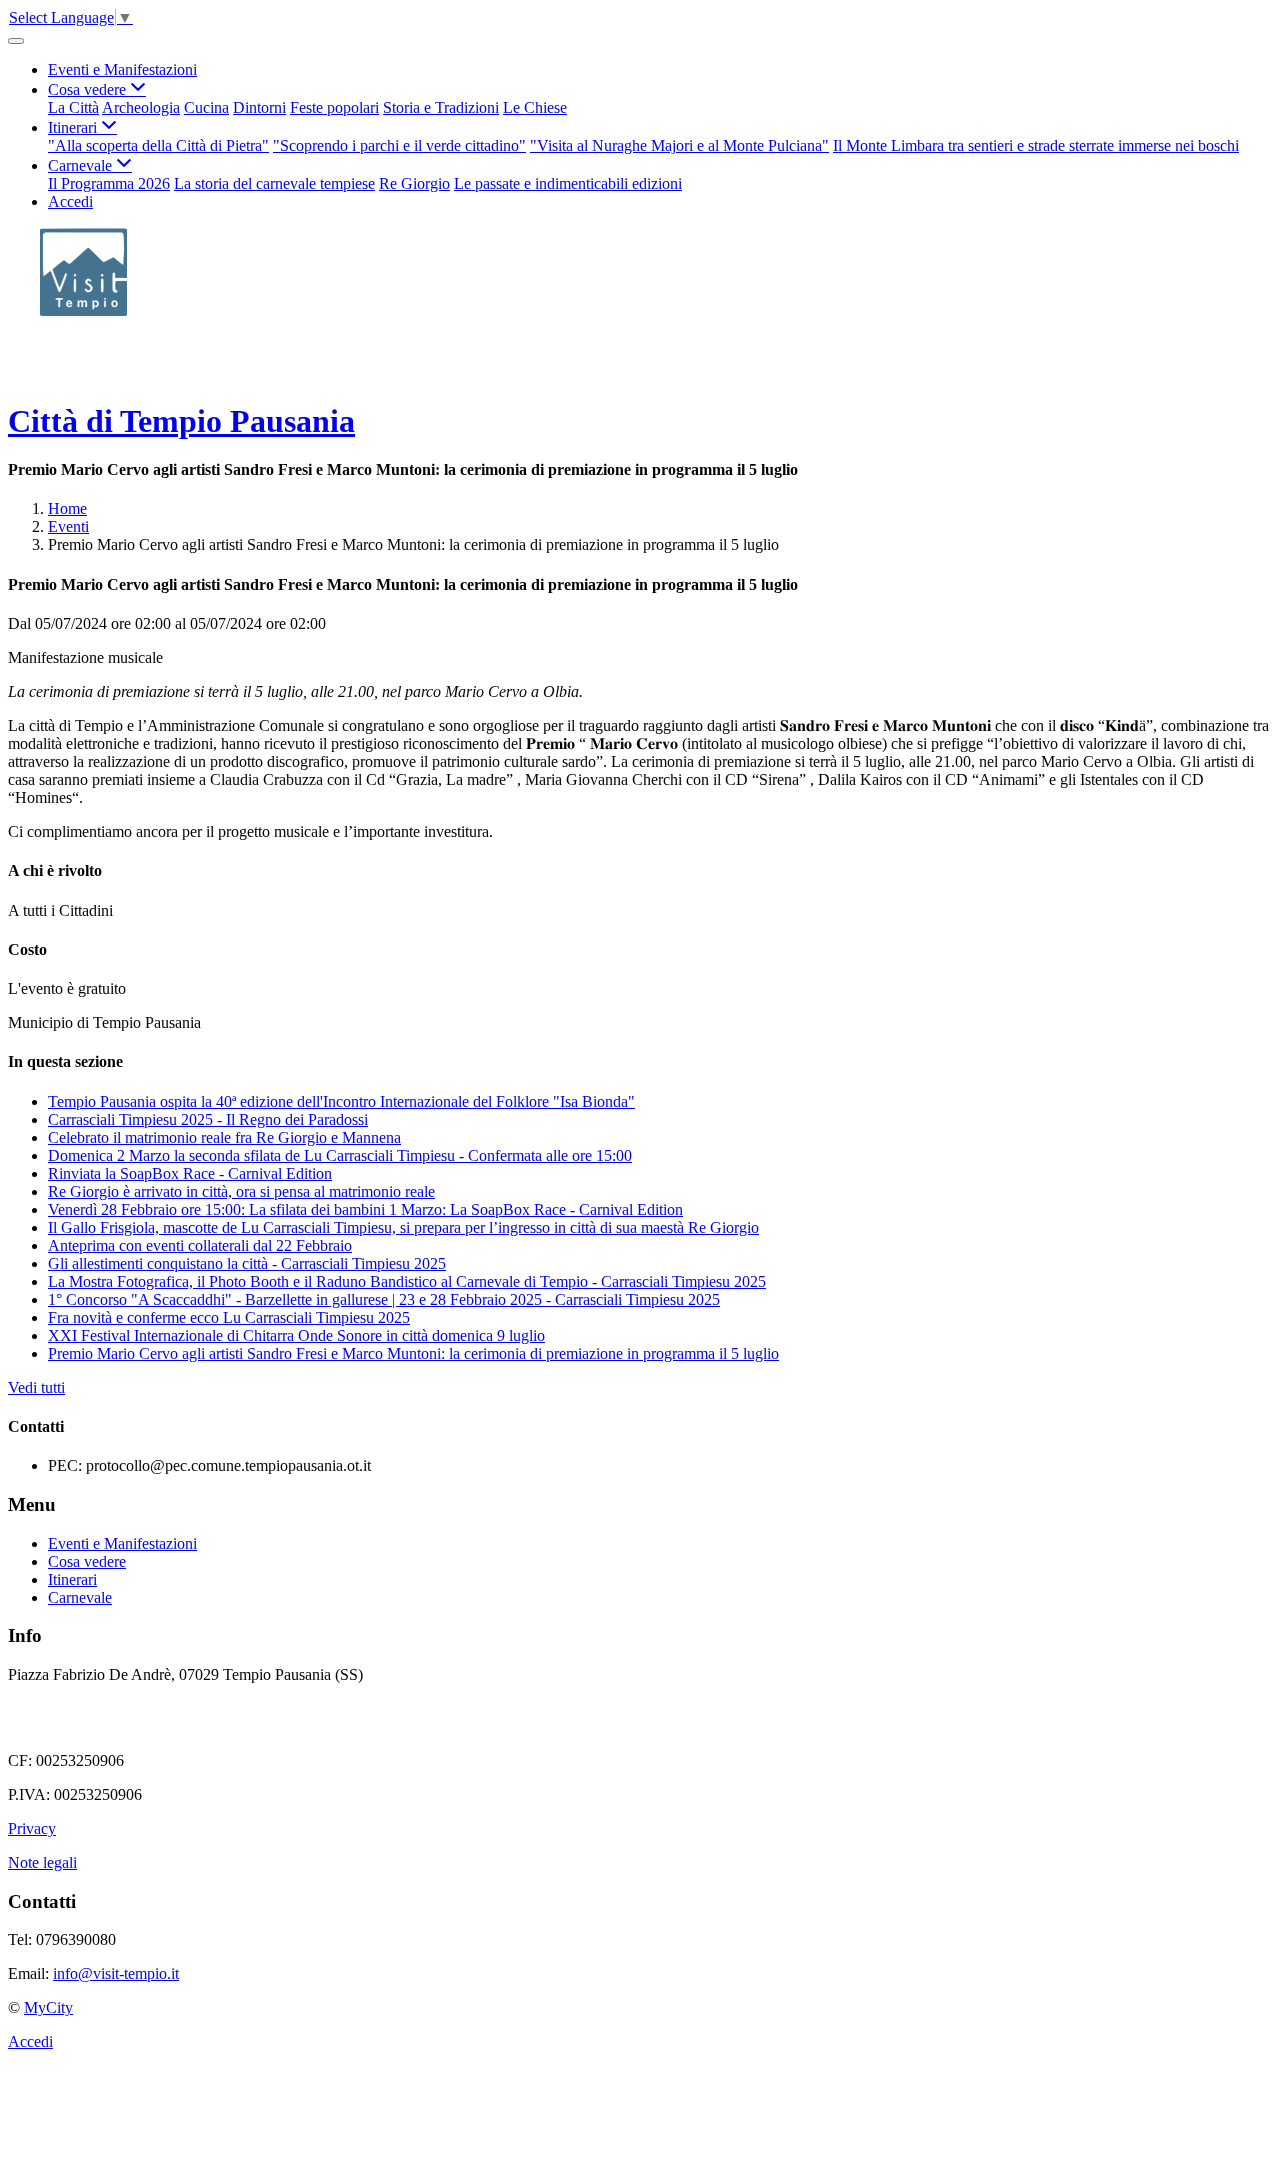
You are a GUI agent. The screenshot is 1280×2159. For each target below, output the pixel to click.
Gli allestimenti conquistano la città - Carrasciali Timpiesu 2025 (247, 1263)
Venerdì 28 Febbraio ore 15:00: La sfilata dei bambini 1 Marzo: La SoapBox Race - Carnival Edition (365, 1209)
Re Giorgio (414, 183)
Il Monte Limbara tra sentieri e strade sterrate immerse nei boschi (1036, 145)
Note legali (42, 1862)
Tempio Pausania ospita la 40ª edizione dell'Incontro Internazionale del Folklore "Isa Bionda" (341, 1101)
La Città (73, 107)
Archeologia (141, 107)
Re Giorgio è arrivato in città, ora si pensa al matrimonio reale (241, 1191)
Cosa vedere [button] (89, 89)
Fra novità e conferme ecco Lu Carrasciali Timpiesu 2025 (229, 1317)
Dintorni (259, 107)
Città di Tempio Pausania (181, 421)
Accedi (70, 201)
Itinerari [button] (74, 127)
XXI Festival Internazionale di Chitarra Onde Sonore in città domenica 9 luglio (296, 1335)
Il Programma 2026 (109, 183)
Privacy (32, 1828)
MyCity (48, 2007)
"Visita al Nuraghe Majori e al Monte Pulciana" (679, 145)
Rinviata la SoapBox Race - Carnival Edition (190, 1173)
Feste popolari (334, 107)
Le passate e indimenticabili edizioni (568, 183)
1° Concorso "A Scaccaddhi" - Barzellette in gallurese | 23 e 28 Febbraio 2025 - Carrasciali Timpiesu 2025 (384, 1299)
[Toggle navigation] (16, 41)
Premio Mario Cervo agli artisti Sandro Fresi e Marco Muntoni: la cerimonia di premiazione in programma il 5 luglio (413, 1353)
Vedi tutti (36, 1387)
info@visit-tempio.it (116, 1973)
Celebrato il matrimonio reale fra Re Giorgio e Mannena (224, 1137)
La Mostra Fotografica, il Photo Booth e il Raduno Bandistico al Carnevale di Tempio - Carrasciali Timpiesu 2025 (407, 1281)
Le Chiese (535, 107)
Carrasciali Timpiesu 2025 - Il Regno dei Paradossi (208, 1119)
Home (67, 508)
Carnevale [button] (82, 165)
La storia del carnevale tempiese (274, 183)
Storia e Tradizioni (441, 107)
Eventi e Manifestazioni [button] (122, 69)
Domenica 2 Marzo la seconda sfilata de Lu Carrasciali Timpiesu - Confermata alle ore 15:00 (340, 1155)
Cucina (206, 107)
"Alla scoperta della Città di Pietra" (158, 145)
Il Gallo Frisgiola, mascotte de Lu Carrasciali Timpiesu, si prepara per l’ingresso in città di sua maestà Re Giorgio (403, 1227)
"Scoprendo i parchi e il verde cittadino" (399, 145)
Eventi (68, 526)
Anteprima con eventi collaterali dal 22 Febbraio (200, 1245)
